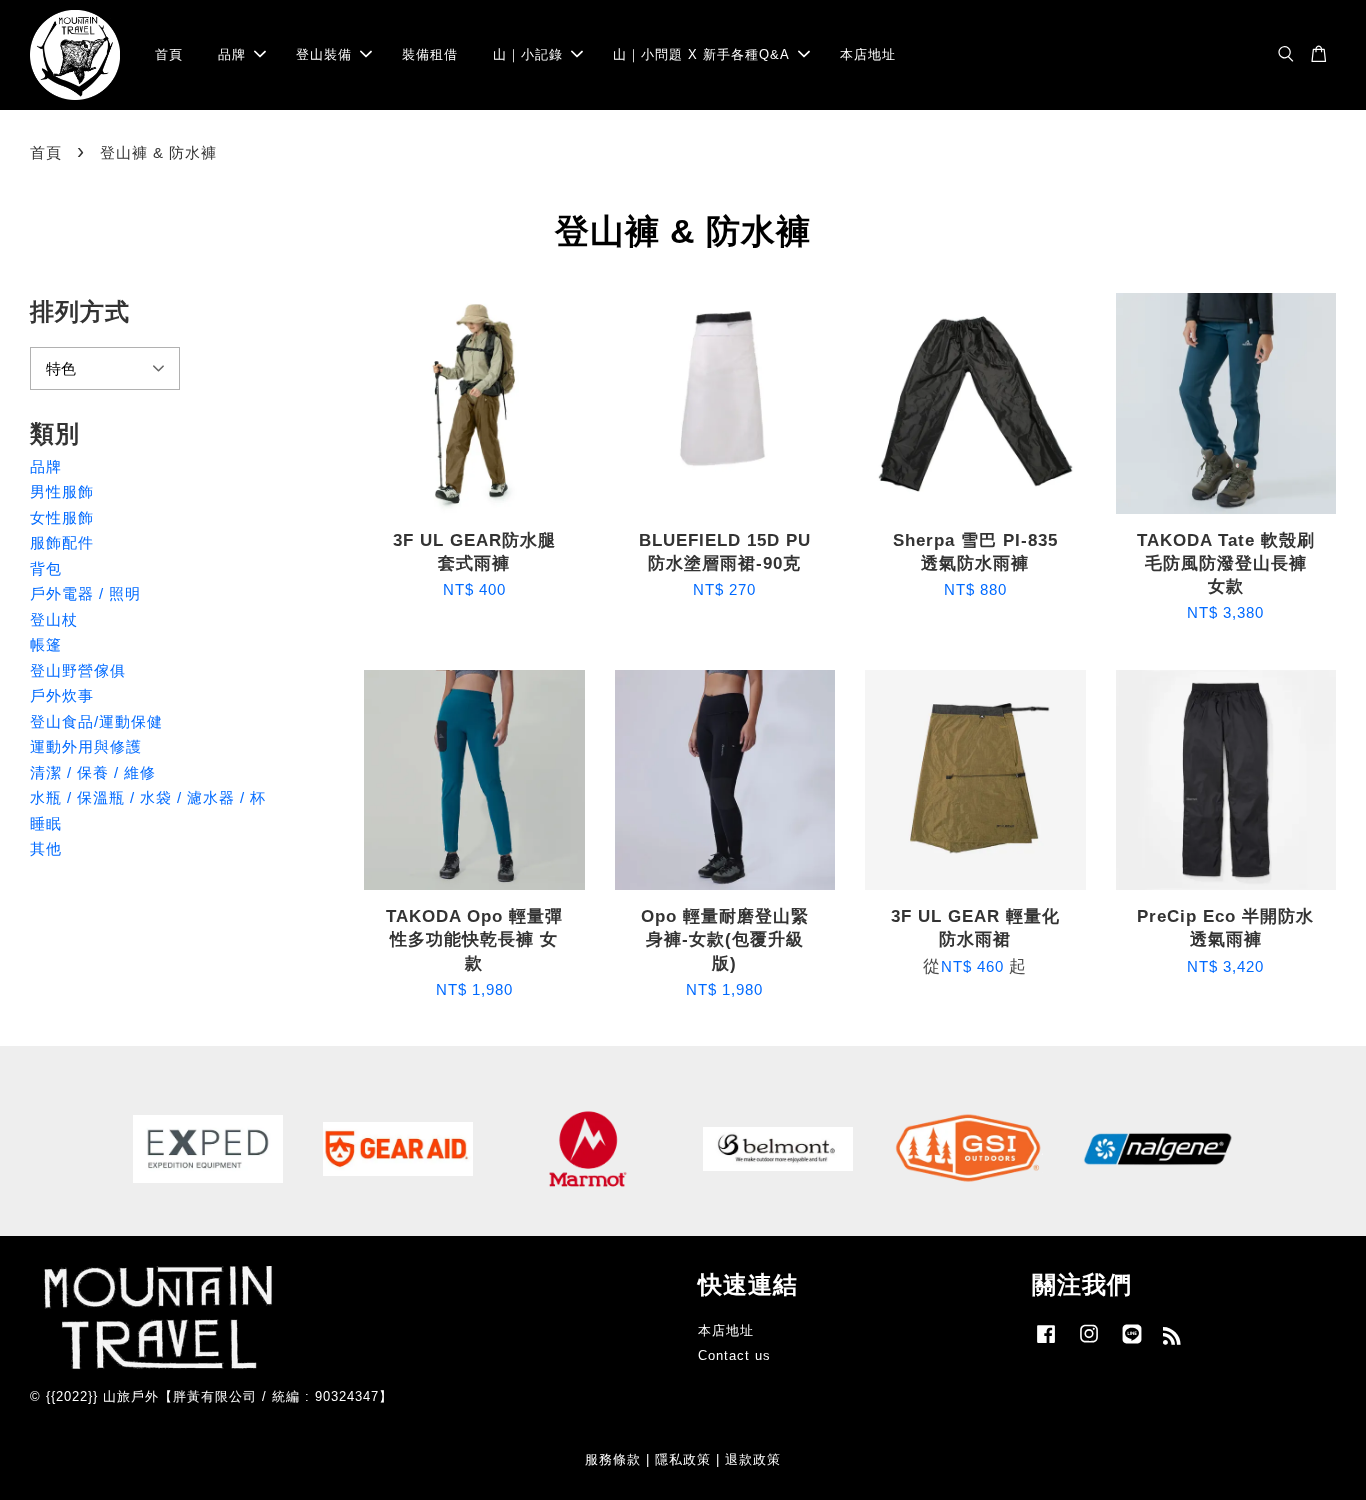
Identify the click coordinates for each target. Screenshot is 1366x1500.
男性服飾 (62, 491)
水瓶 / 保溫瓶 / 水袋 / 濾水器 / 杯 (148, 797)
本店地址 (868, 54)
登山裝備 (324, 54)
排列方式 (80, 311)
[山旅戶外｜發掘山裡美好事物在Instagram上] (1089, 1343)
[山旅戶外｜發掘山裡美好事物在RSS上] (1172, 1339)
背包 (46, 568)
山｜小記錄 (528, 54)
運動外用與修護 (86, 746)
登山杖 (54, 619)
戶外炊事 (62, 695)
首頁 (169, 54)
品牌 (232, 54)
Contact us (734, 1355)
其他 (46, 848)
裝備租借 (430, 54)
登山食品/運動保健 (96, 721)
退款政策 (753, 1459)
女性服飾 (62, 517)
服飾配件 (62, 542)
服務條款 (613, 1459)
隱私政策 (683, 1459)
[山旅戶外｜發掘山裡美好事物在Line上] (1132, 1343)
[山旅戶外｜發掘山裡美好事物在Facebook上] (1046, 1343)
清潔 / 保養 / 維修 (93, 772)
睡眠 (46, 823)
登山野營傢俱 (78, 670)
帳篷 (46, 644)
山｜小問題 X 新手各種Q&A (701, 54)
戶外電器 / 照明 (85, 593)
